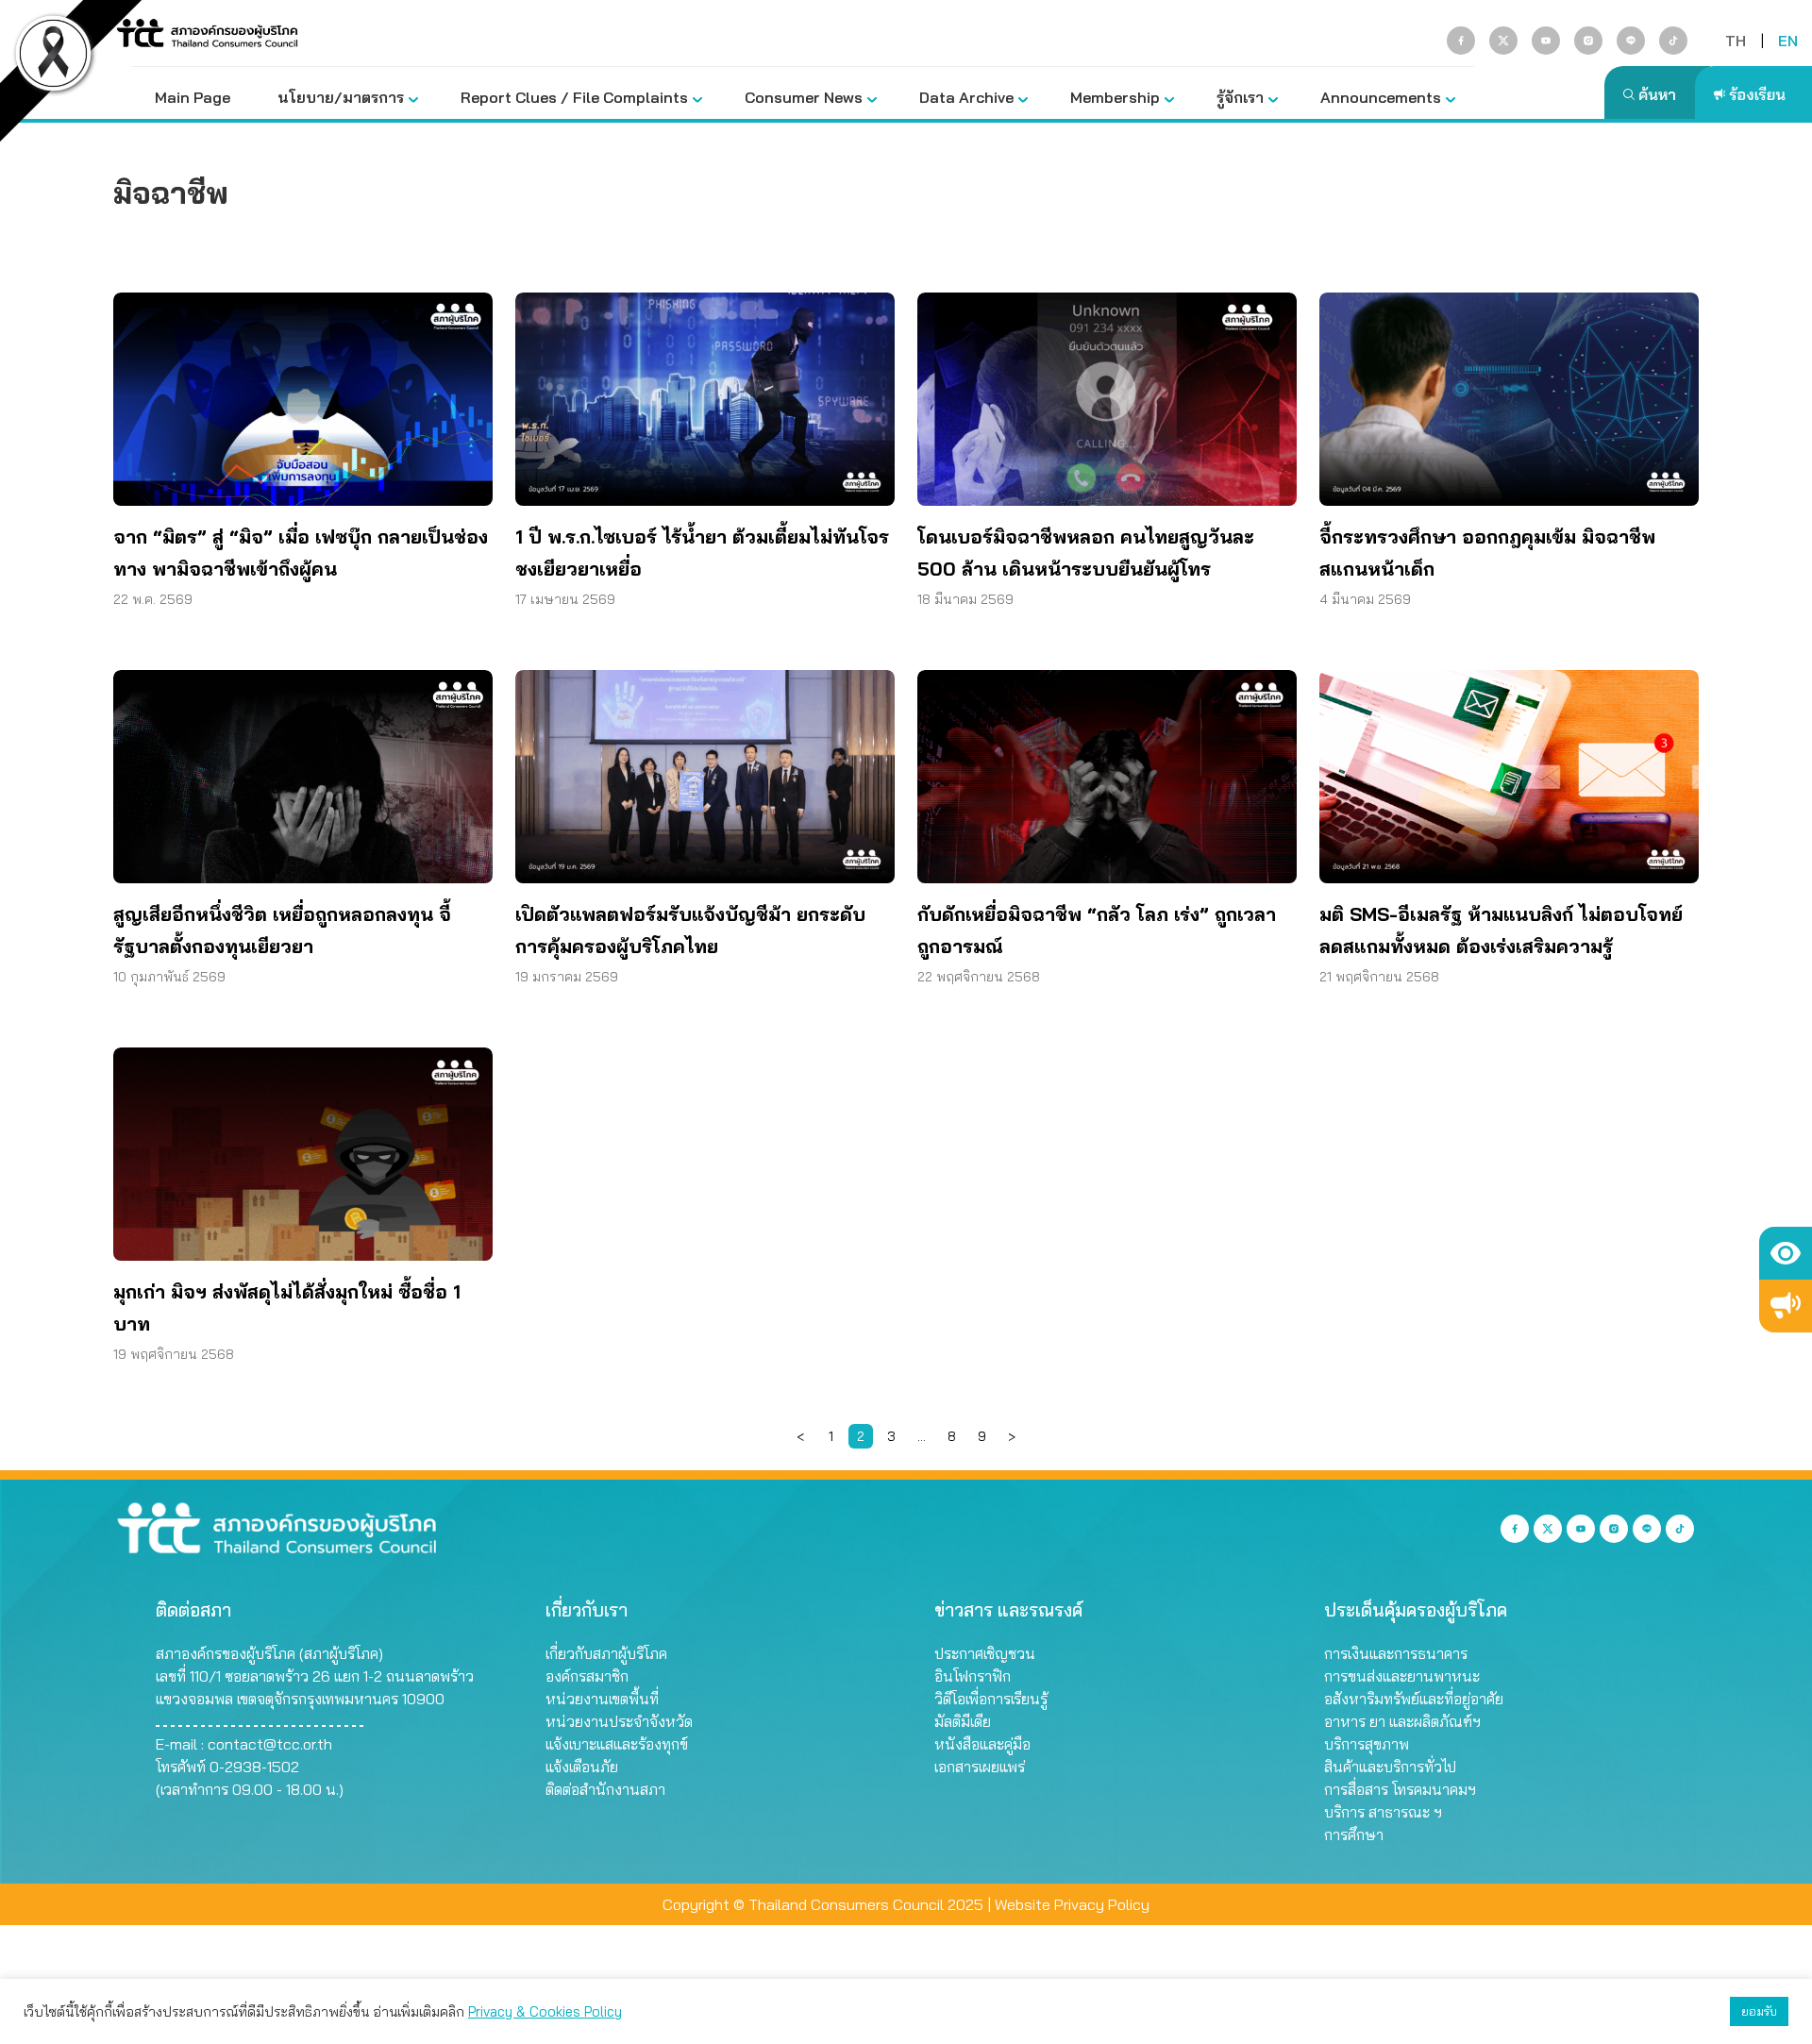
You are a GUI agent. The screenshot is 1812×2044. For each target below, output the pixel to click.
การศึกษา (1354, 1835)
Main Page (193, 97)
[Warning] (1786, 1306)
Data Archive (966, 97)
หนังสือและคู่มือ (982, 1744)
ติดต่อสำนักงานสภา (605, 1789)
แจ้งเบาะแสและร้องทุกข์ (617, 1744)
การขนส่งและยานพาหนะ (1402, 1676)
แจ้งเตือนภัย (582, 1767)
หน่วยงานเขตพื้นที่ (602, 1699)
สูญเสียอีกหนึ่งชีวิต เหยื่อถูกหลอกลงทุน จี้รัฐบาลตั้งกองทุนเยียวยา (282, 930)
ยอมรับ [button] (1759, 2011)
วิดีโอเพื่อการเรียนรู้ (991, 1699)
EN (1788, 41)
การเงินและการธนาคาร (1396, 1653)
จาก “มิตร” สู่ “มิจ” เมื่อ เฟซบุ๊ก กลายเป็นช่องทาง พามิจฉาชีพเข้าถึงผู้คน (301, 553)
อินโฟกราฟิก (973, 1676)
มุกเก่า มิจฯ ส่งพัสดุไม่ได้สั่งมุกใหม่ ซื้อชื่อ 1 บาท (287, 1307)
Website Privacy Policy (1072, 1904)
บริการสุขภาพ (1367, 1744)
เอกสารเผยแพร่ (980, 1767)
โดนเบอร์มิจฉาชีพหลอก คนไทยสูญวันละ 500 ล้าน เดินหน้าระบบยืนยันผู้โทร (1086, 553)
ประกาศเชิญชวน (985, 1653)
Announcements (1381, 97)
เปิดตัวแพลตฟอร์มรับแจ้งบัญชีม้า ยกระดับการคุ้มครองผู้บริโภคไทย (690, 930)
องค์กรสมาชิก (587, 1676)
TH (1736, 41)
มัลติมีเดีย (963, 1721)
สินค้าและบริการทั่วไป (1390, 1767)
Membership (1115, 97)
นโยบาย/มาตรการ (341, 97)
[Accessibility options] (1786, 1253)
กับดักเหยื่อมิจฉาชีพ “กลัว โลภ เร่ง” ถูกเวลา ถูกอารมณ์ (1097, 930)
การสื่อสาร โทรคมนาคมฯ (1400, 1789)
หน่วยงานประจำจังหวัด (619, 1721)
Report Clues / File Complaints (574, 97)
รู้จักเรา (1240, 97)
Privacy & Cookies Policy (545, 2011)
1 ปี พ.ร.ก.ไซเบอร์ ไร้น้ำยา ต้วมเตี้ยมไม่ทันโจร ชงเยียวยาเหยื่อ (702, 553)
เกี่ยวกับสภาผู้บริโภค (606, 1653)
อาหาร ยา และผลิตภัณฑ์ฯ (1402, 1721)
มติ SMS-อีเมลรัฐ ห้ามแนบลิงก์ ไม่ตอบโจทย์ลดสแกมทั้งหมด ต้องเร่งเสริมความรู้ (1501, 930)
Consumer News (804, 97)
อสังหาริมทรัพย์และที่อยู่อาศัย (1414, 1699)
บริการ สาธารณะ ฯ (1383, 1812)
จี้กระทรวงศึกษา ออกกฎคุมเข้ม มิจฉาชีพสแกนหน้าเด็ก (1487, 553)
